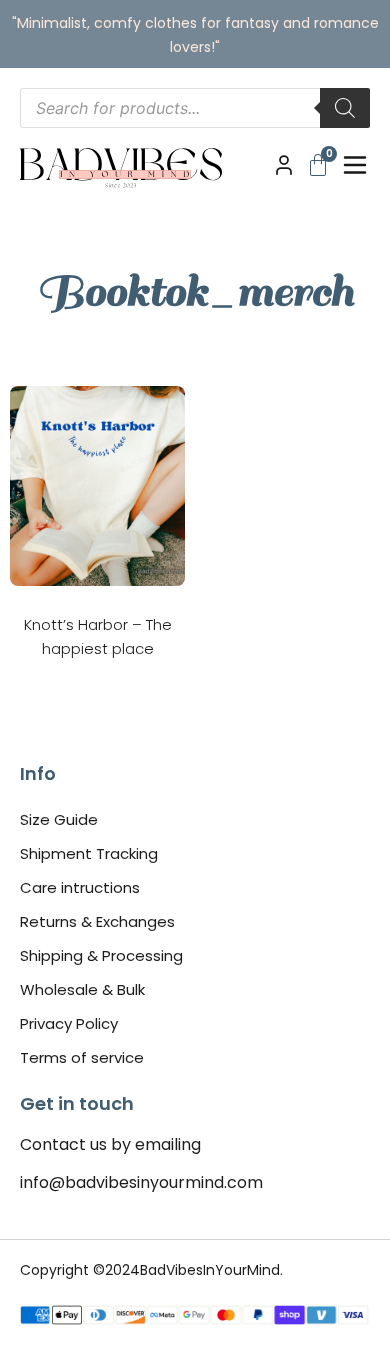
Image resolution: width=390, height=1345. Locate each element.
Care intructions (80, 887)
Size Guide (59, 819)
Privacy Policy (69, 1023)
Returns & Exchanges (97, 921)
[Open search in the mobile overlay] (195, 108)
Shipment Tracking (89, 853)
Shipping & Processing (101, 955)
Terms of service (82, 1057)
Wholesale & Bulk (82, 989)
